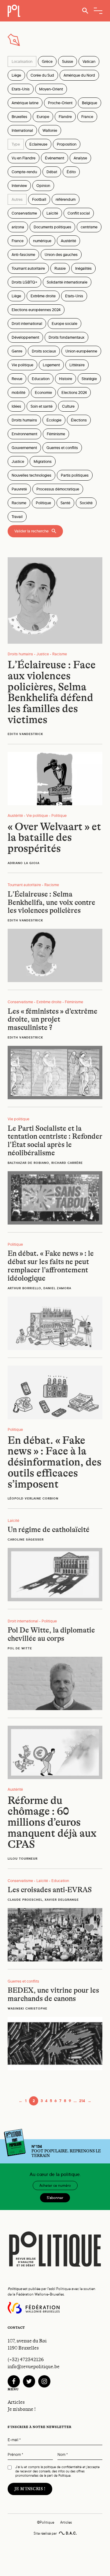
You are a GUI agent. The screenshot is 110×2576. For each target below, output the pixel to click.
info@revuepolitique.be (34, 2367)
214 (82, 2101)
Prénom (15, 2455)
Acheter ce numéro (55, 2185)
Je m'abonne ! (22, 2409)
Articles (16, 2402)
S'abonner (55, 2198)
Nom (63, 2455)
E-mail (14, 2440)
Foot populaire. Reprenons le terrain (66, 2151)
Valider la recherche (31, 531)
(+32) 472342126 (26, 2360)
